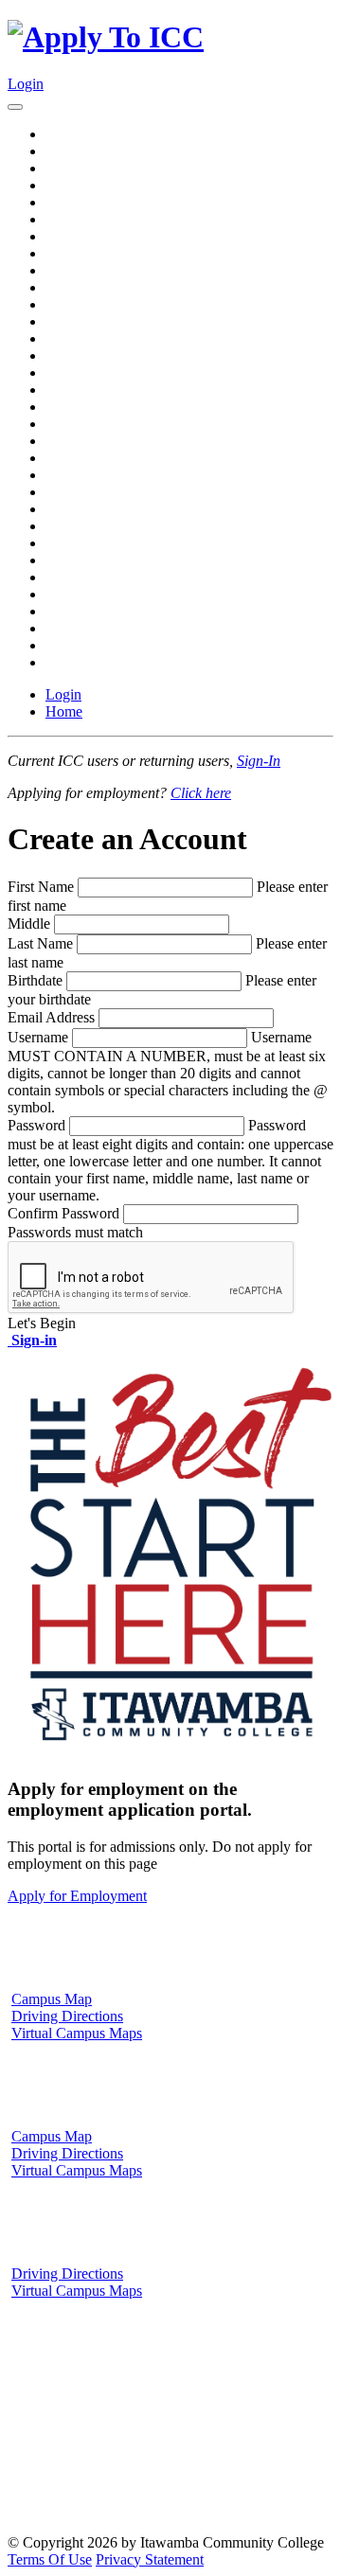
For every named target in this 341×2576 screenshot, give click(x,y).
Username (38, 1037)
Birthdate (35, 980)
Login (26, 84)
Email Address (51, 1017)
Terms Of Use (50, 2559)
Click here (201, 793)
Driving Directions (67, 2016)
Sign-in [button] (32, 1340)
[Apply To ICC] (106, 37)
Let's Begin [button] (42, 1323)
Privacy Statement (150, 2559)
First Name (41, 887)
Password (36, 1125)
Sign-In (259, 761)
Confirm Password (63, 1213)
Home (64, 711)
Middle (29, 924)
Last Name (40, 943)
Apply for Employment (77, 1896)
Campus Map (52, 1999)
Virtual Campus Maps (77, 2033)
